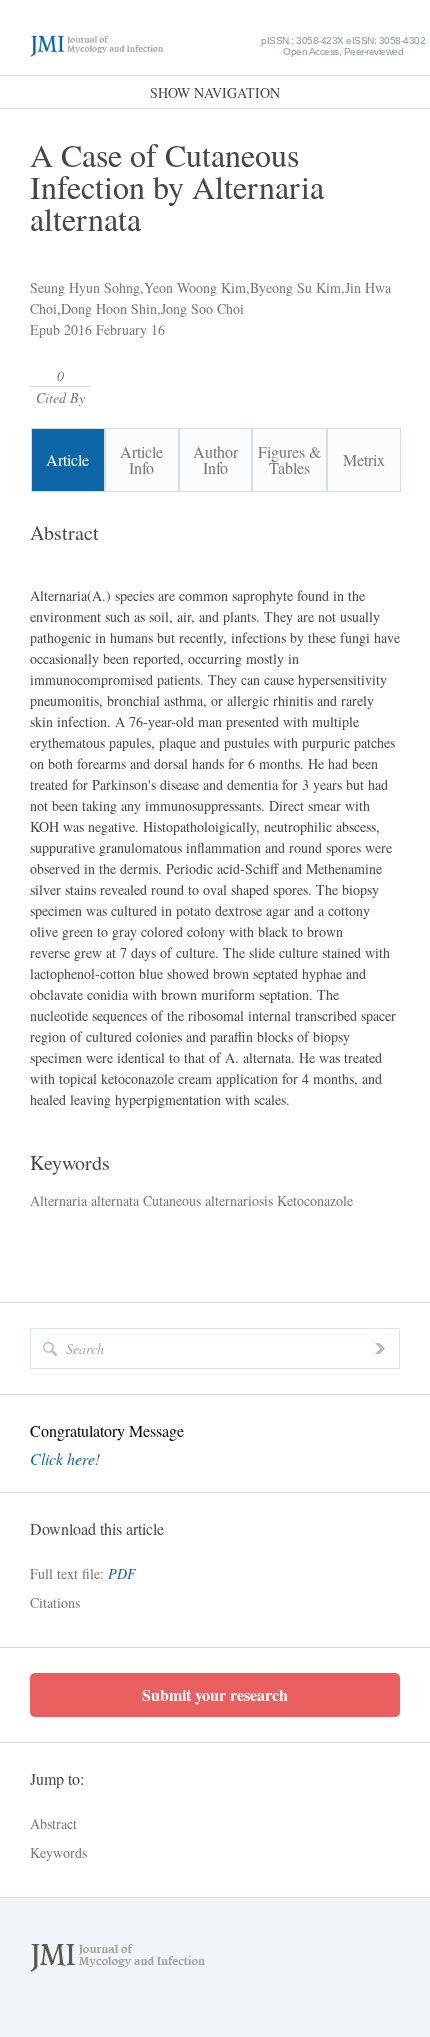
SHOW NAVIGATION (215, 92)
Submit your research (215, 1694)
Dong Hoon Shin (109, 308)
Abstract (53, 1823)
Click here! (65, 1459)
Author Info (215, 459)
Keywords (58, 1852)
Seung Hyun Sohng (85, 287)
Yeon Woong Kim (195, 287)
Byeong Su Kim (295, 287)
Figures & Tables (289, 459)
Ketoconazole (313, 1200)
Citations (55, 1602)
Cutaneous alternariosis (206, 1200)
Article (67, 459)
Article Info (141, 459)
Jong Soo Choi (202, 308)
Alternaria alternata (84, 1200)
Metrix (364, 459)
